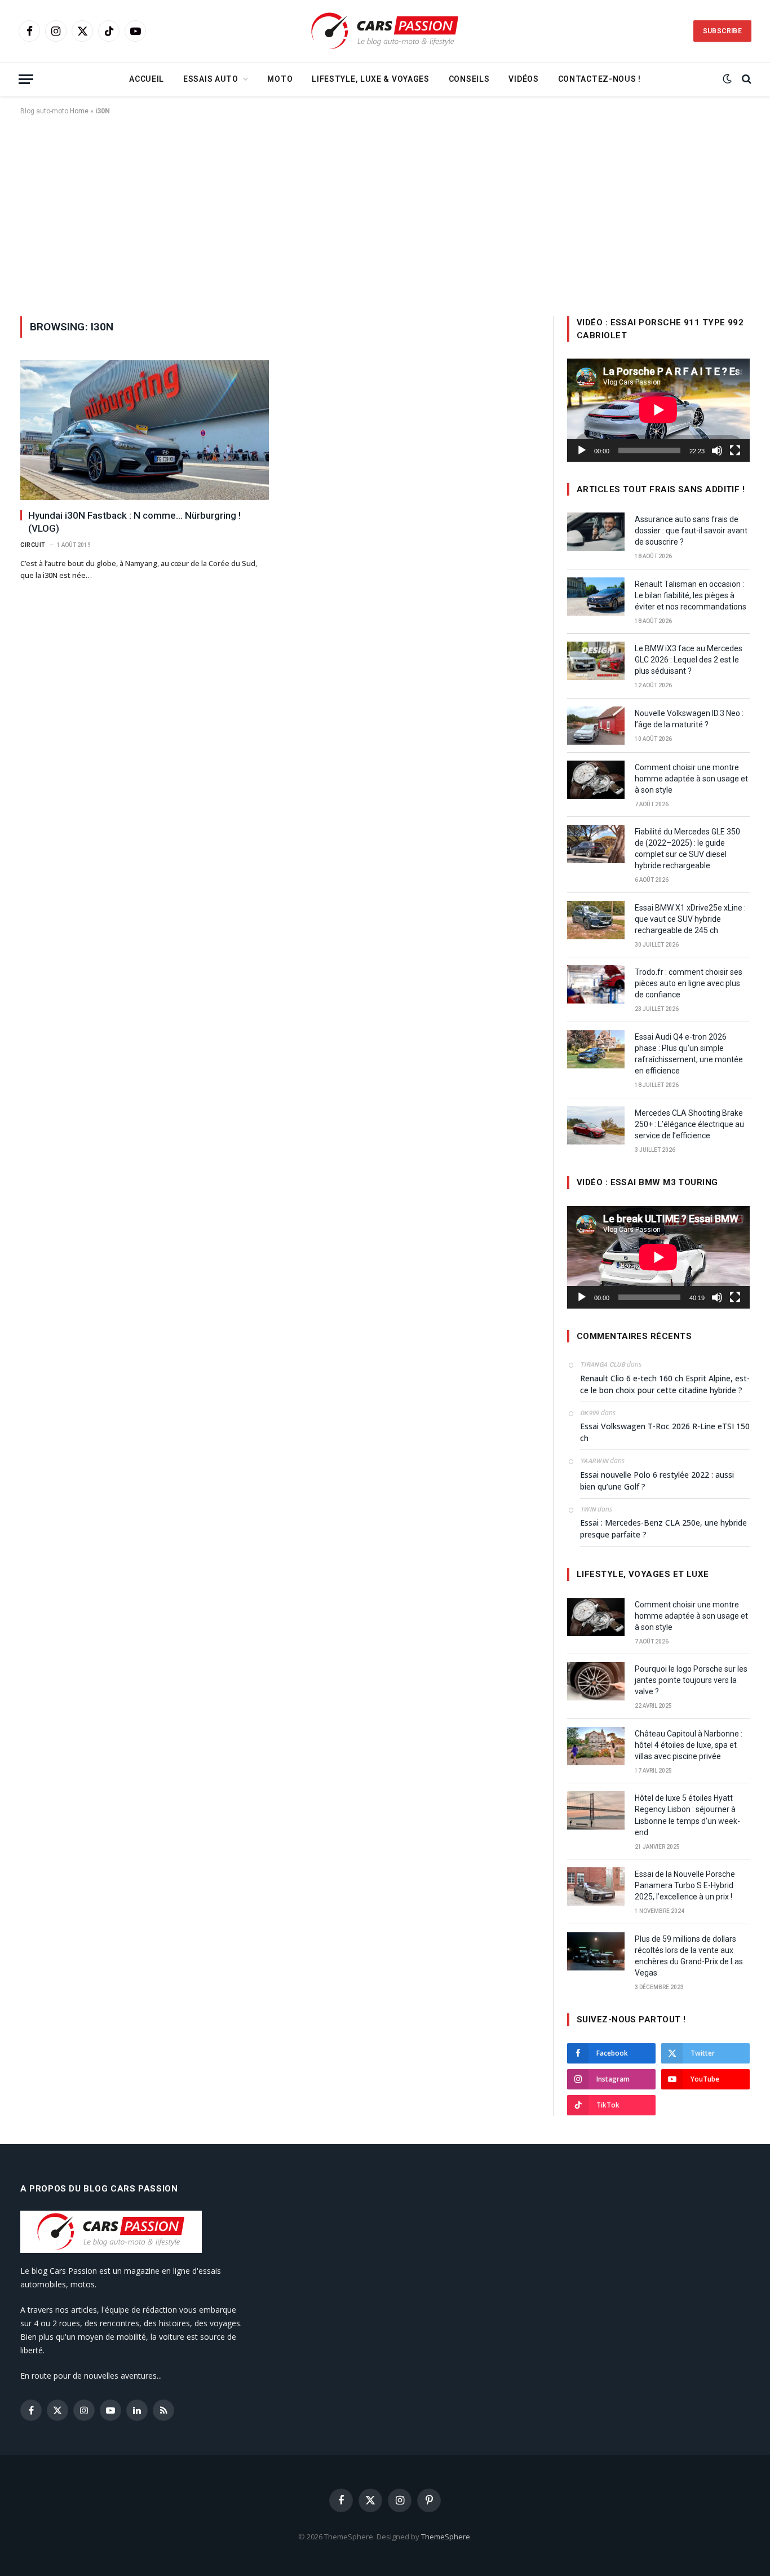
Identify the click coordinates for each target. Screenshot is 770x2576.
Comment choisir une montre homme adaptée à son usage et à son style (691, 779)
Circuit (33, 545)
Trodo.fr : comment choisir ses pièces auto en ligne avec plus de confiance (689, 983)
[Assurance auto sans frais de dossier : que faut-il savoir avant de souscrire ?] (596, 532)
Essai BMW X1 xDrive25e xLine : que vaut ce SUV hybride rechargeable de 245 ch (690, 919)
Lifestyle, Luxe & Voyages (371, 79)
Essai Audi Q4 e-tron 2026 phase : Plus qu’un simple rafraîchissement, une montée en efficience (689, 1054)
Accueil (147, 79)
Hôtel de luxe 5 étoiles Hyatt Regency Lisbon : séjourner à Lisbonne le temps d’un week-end (687, 1815)
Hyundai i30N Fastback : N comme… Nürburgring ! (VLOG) (134, 522)
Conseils (469, 79)
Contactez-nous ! (599, 79)
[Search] (745, 79)
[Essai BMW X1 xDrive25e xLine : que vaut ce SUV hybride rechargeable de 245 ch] (596, 920)
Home (79, 111)
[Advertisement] (385, 214)
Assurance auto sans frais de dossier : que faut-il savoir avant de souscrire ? (691, 531)
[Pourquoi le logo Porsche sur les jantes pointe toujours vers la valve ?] (596, 1681)
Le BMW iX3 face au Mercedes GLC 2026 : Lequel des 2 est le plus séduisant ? (689, 660)
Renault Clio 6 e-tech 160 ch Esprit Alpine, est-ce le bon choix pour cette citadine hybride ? (665, 1384)
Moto (280, 79)
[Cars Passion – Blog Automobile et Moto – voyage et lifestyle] (385, 31)
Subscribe (722, 31)
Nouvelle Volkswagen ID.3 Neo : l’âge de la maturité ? (689, 719)
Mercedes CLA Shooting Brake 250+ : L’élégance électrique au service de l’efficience (689, 1124)
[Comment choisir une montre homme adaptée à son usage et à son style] (596, 780)
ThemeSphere (446, 2537)
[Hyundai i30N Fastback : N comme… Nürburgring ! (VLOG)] (145, 430)
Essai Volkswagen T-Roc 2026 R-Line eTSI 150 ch (665, 1432)
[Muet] (717, 450)
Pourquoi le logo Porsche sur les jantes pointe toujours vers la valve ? (691, 1680)
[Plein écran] (735, 450)
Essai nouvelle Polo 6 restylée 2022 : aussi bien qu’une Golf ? (657, 1481)
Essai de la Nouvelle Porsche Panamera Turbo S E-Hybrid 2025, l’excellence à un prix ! (685, 1885)
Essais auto (211, 79)
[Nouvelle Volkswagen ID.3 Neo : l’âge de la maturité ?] (596, 726)
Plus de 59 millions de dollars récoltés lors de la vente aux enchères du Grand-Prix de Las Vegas (689, 1956)
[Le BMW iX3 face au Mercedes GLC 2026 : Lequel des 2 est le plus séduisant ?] (596, 661)
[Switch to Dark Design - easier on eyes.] (727, 79)
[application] (658, 410)
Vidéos (523, 79)
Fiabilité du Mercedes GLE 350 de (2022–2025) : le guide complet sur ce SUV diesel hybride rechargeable (687, 849)
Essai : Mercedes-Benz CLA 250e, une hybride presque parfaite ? (663, 1528)
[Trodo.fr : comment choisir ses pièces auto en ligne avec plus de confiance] (596, 984)
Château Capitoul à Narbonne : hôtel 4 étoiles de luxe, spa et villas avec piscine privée (689, 1745)
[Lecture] (582, 450)
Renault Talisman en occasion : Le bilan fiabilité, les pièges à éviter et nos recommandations (691, 595)
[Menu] (26, 79)
